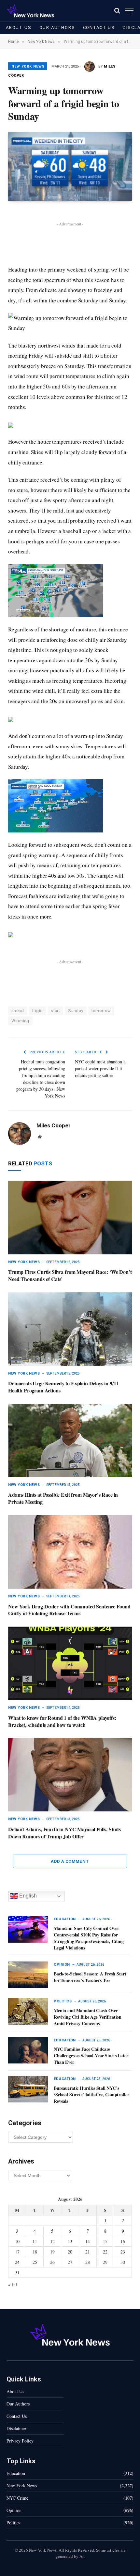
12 (52, 2241)
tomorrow (101, 1011)
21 (88, 2252)
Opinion (14, 2510)
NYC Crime (17, 2498)
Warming (20, 1021)
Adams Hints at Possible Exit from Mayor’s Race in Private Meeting (63, 1498)
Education (16, 2473)
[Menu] (129, 11)
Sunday (76, 1011)
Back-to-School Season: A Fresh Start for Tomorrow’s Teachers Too (90, 1977)
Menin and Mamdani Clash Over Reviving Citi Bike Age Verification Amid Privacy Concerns (88, 2017)
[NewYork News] (31, 11)
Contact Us (99, 27)
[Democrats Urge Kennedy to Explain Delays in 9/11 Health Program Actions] (70, 1329)
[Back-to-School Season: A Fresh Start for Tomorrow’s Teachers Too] (28, 1975)
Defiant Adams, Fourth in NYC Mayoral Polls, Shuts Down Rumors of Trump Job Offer (64, 1833)
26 (52, 2262)
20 (70, 2252)
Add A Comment (70, 1861)
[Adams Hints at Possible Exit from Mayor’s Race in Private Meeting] (70, 1440)
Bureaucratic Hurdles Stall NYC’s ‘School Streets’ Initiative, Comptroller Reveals (91, 2094)
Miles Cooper (54, 1125)
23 (123, 2252)
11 (35, 2241)
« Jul (13, 2284)
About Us (19, 27)
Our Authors (57, 27)
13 (70, 2241)
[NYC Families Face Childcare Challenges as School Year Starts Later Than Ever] (28, 2050)
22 (105, 2252)
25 (35, 2262)
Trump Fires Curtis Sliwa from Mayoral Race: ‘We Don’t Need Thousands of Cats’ (70, 1275)
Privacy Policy (20, 2441)
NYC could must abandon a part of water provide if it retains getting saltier (100, 1068)
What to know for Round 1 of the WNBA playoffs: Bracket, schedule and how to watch (62, 1721)
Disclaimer (16, 2428)
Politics (13, 2523)
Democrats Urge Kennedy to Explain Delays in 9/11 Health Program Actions (63, 1387)
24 (17, 2262)
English (27, 1896)
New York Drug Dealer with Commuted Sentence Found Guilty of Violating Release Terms (69, 1610)
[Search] (117, 11)
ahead (18, 1011)
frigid (37, 1011)
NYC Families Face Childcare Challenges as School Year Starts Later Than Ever (91, 2056)
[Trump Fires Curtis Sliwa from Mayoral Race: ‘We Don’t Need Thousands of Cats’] (70, 1217)
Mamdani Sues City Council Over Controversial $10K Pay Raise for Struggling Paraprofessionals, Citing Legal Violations (89, 1938)
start (55, 1011)
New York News (28, 66)
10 (17, 2241)
